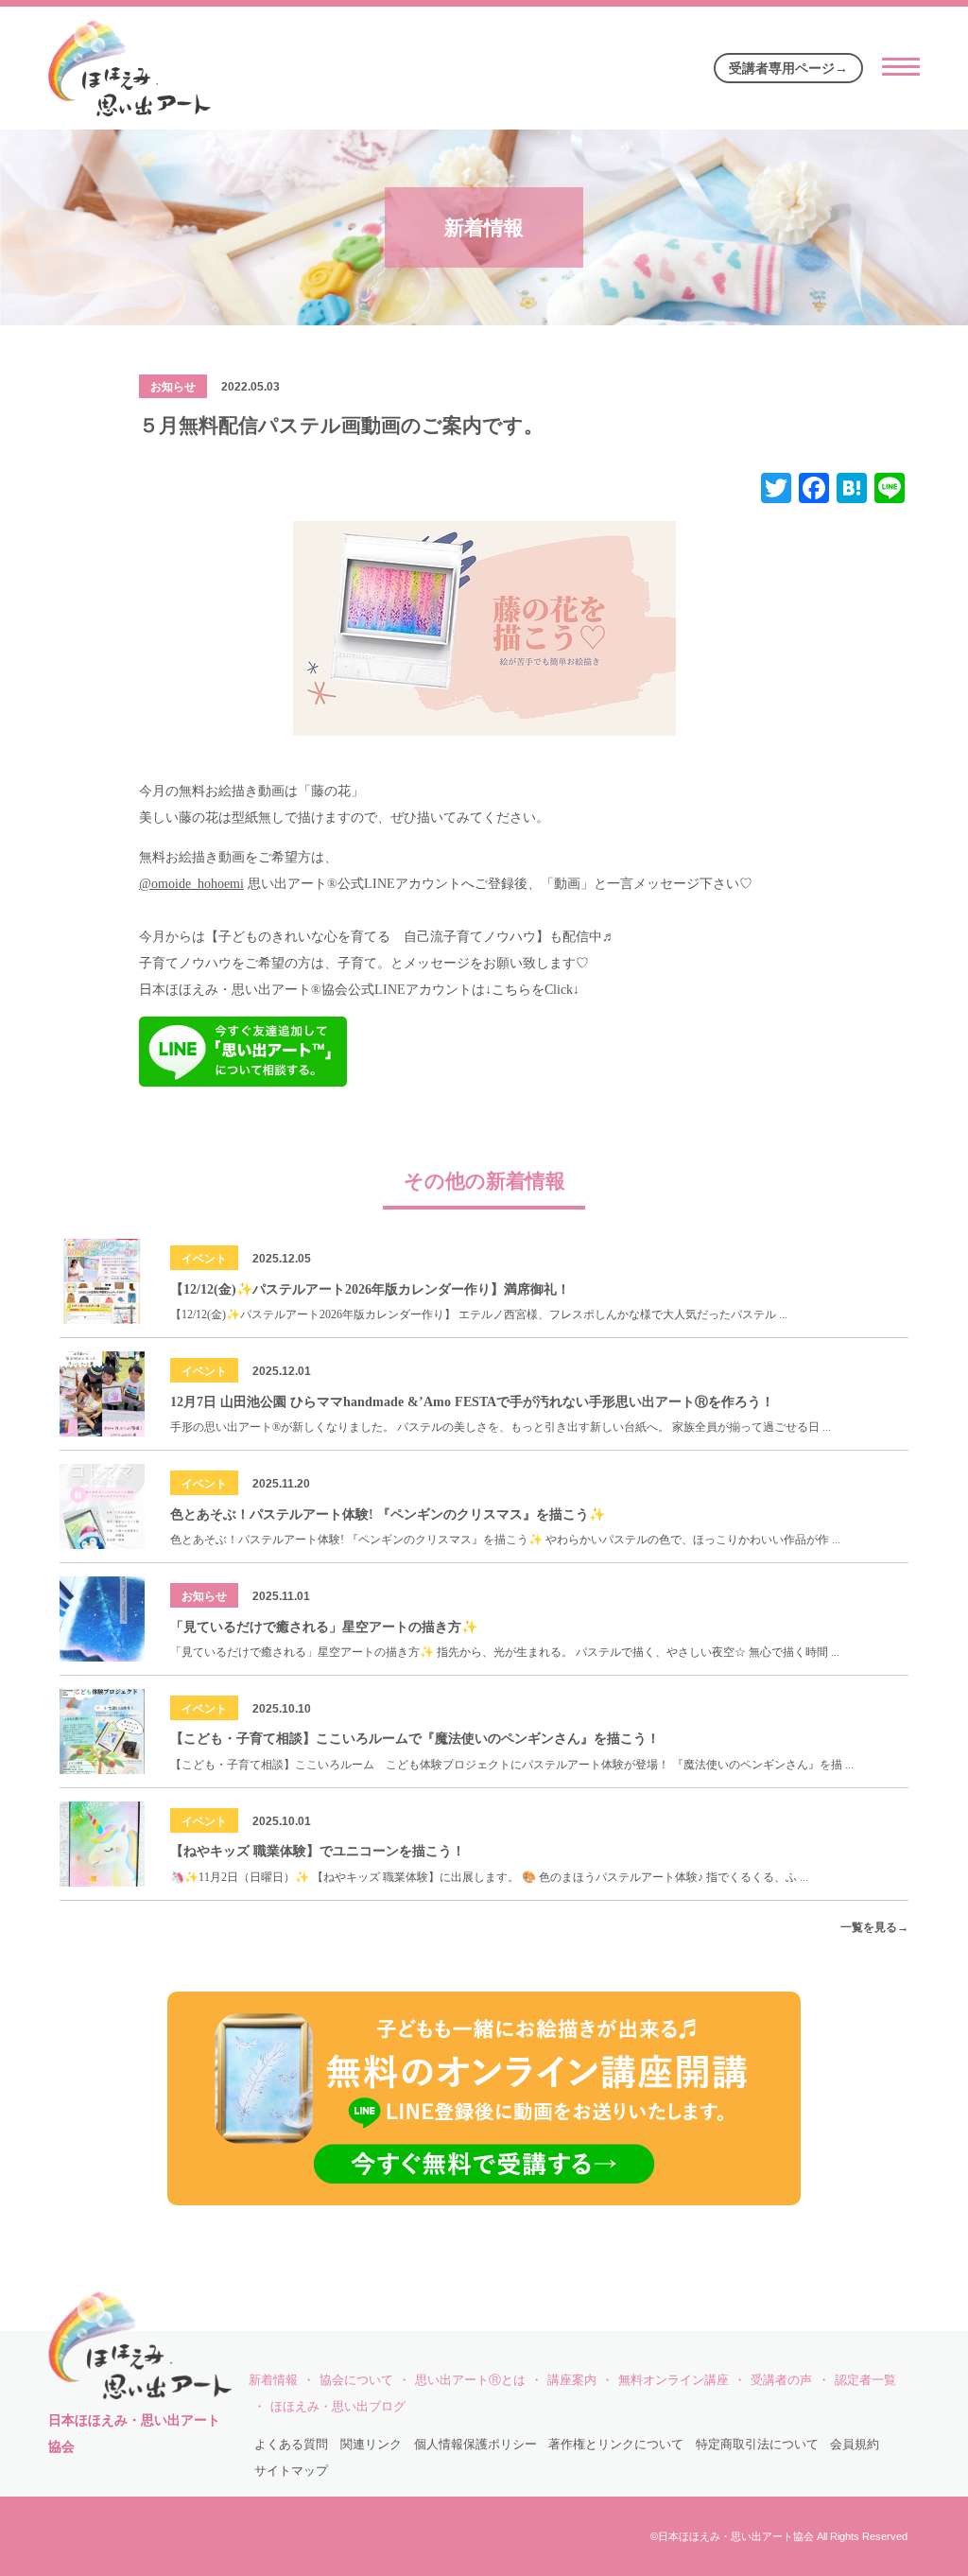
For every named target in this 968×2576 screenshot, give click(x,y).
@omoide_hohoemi (191, 884)
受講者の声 (781, 2380)
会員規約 (855, 2445)
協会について (356, 2380)
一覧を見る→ (874, 1927)
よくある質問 (291, 2445)
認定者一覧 (865, 2380)
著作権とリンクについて (616, 2445)
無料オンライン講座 (674, 2380)
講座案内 (572, 2380)
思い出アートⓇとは (470, 2380)
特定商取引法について (757, 2445)
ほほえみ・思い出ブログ (338, 2407)
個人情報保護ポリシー (475, 2445)
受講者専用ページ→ (788, 68)
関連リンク (371, 2445)
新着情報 (273, 2380)
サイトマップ (291, 2471)
